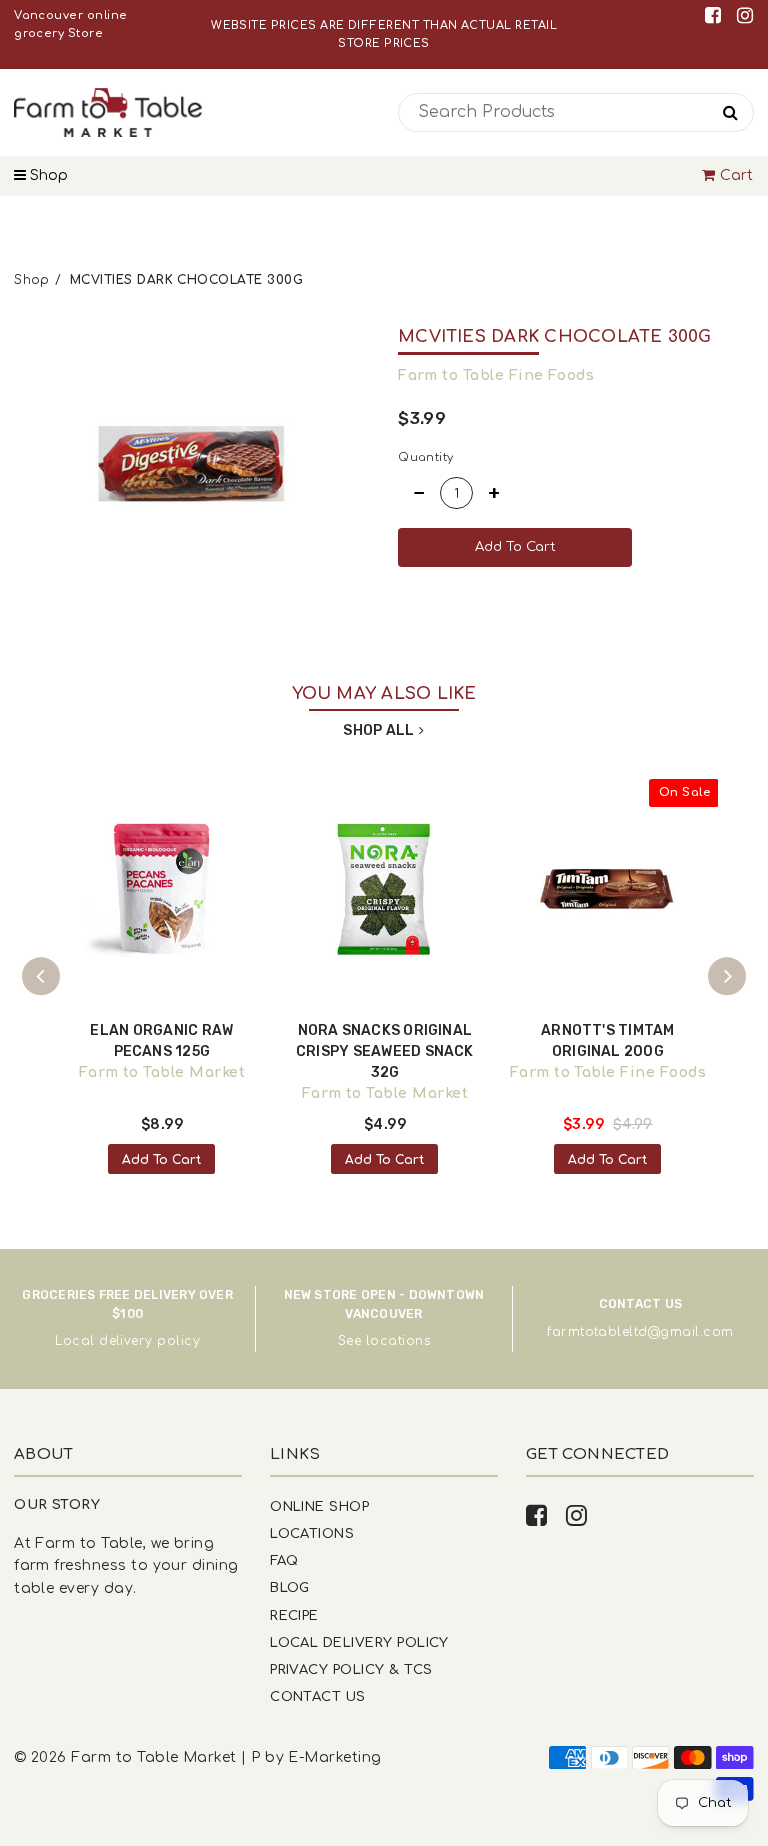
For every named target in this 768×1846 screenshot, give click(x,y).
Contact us (318, 1696)
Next (727, 976)
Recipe (294, 1615)
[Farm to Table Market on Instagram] (745, 15)
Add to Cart (161, 1160)
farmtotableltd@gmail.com (640, 1332)
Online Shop (319, 1506)
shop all (378, 730)
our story (57, 1504)
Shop (47, 175)
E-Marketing (334, 1757)
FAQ (284, 1560)
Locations (312, 1533)
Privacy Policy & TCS (351, 1669)
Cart (737, 175)
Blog (290, 1587)
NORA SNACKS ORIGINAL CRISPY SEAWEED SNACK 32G (385, 1051)
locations (398, 1341)
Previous (41, 976)
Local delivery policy (127, 1341)
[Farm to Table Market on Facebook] (716, 15)
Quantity (426, 457)
